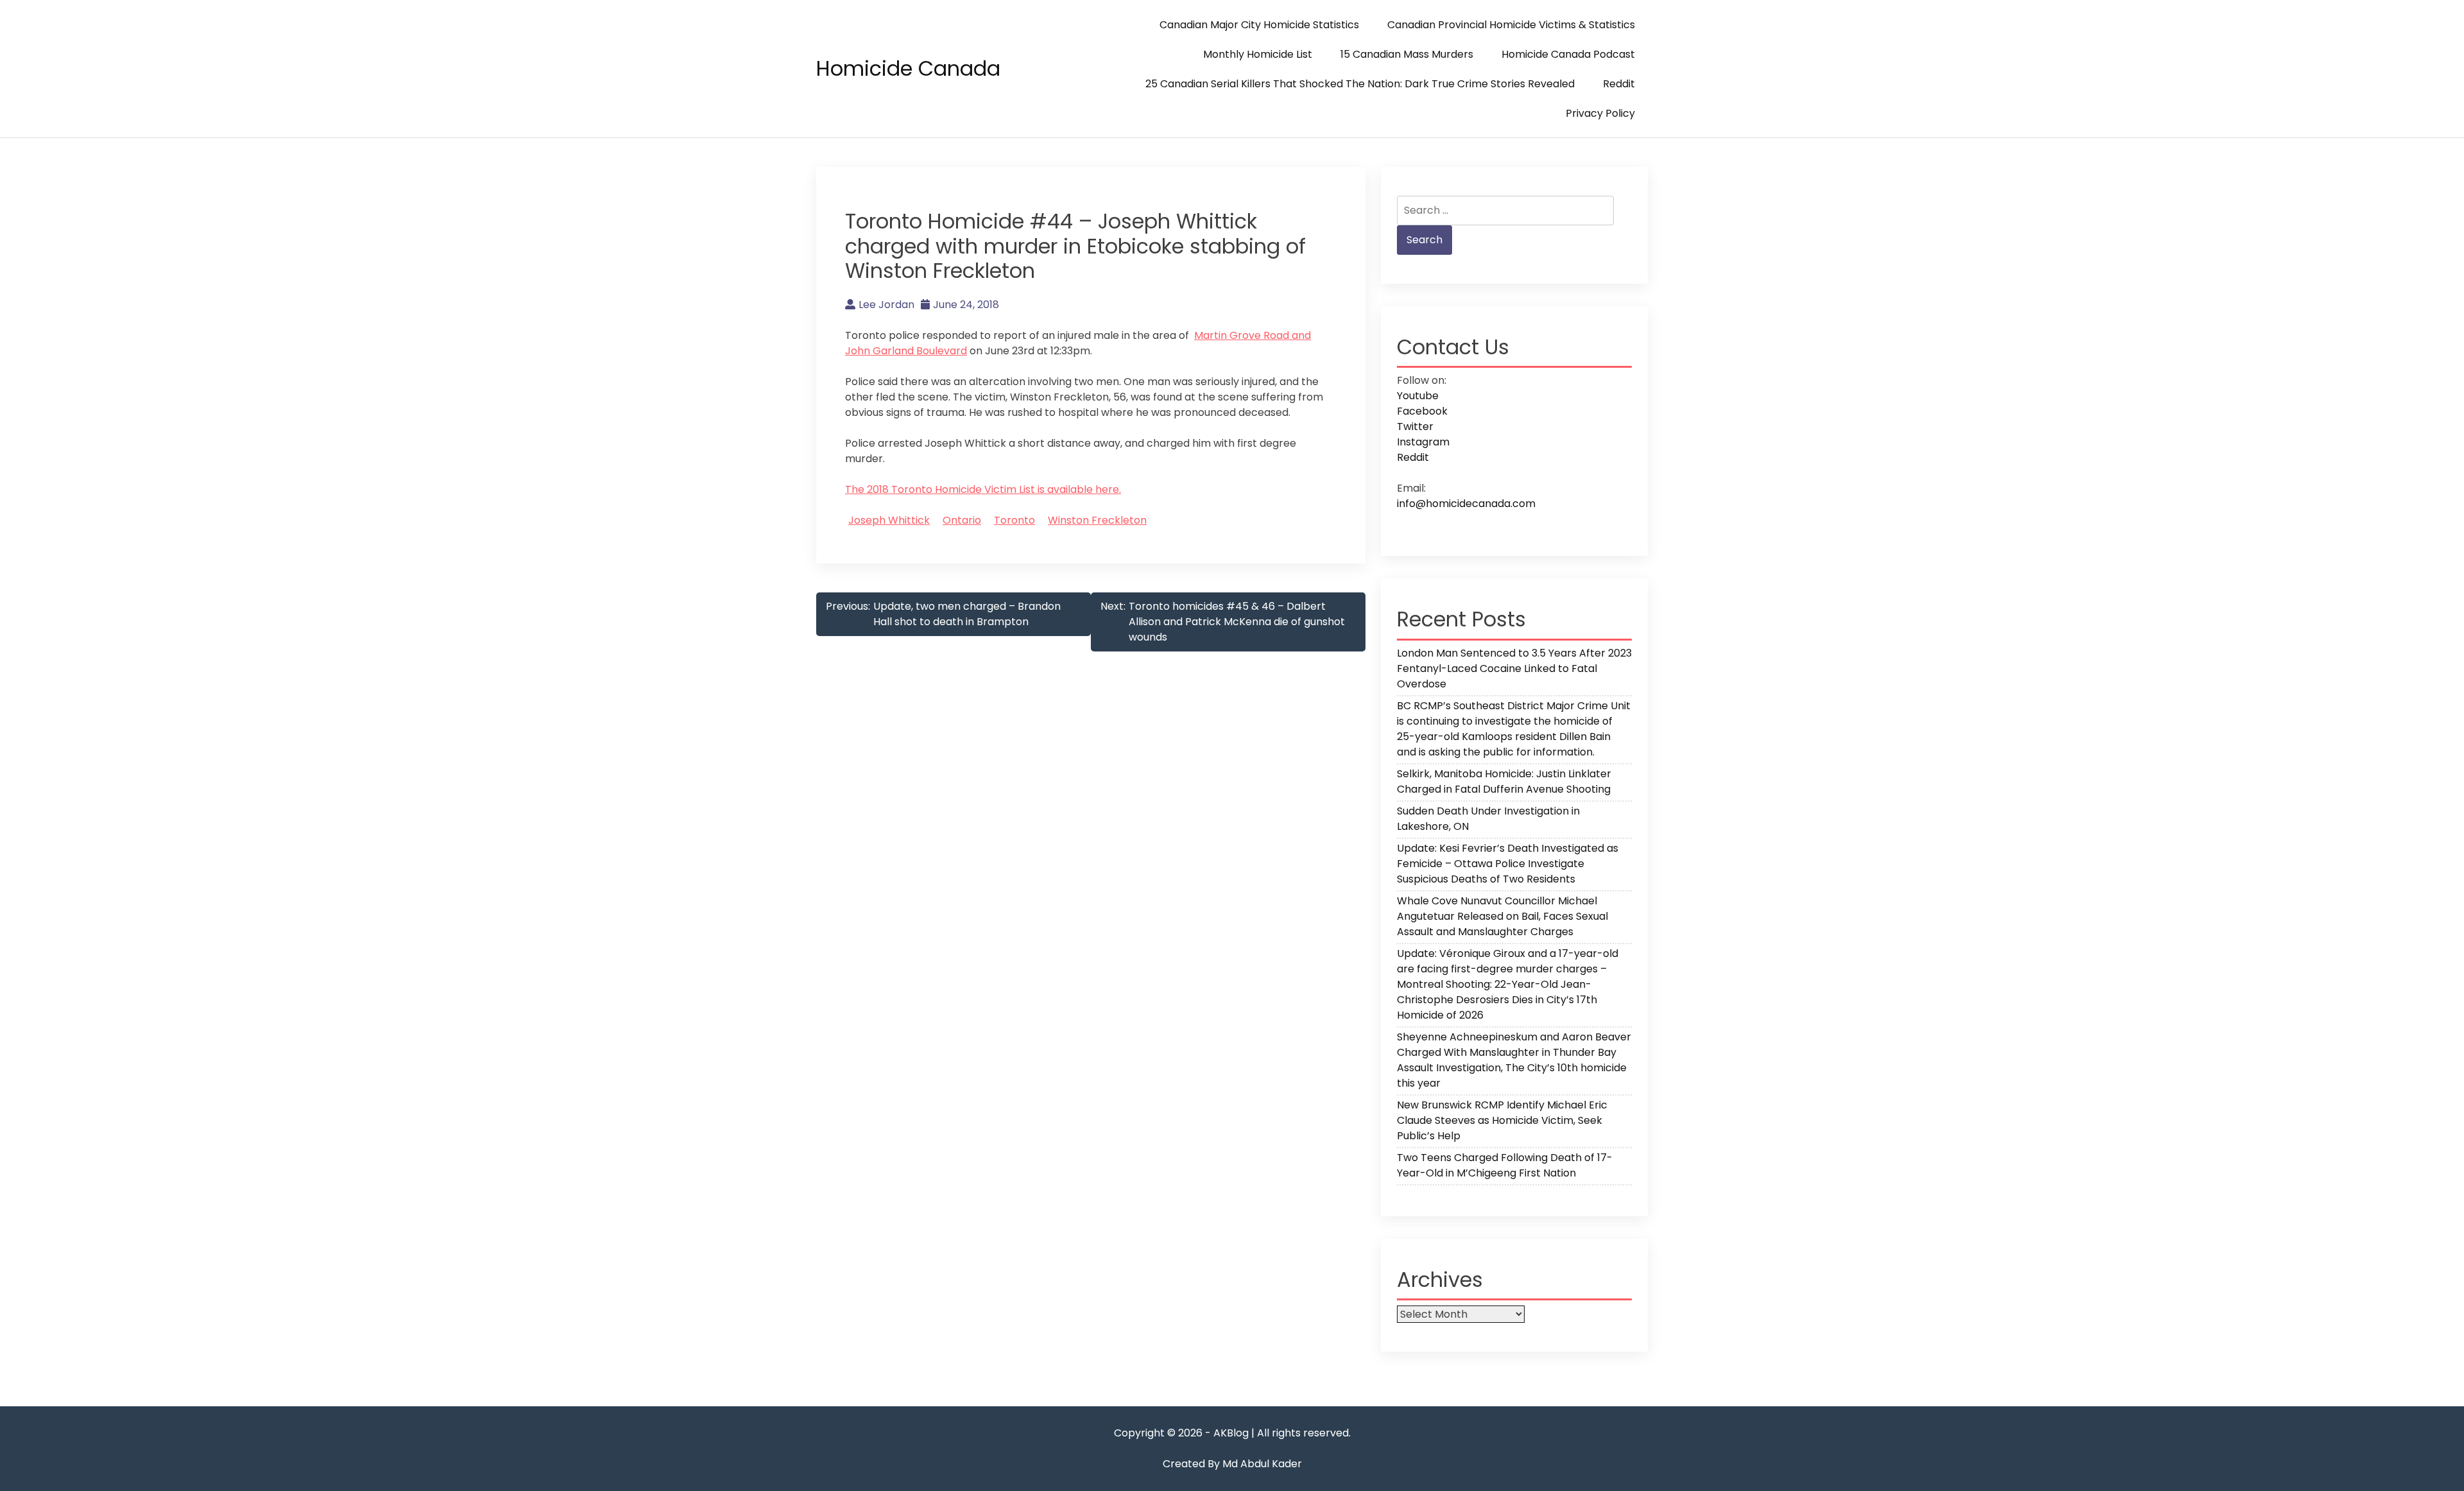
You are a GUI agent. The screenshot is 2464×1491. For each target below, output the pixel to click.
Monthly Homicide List (1258, 54)
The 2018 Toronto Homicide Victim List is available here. (983, 489)
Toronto (1014, 520)
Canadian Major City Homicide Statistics (1259, 25)
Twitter (1415, 427)
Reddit (1619, 84)
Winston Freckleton (1097, 520)
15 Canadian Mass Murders (1407, 54)
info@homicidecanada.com (1466, 504)
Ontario (962, 520)
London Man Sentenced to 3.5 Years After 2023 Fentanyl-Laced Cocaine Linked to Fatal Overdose (1514, 668)
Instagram (1423, 442)
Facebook (1422, 411)
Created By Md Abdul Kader (1232, 1464)
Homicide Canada (908, 68)
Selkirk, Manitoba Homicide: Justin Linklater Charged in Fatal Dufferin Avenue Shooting (1504, 781)
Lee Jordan (886, 305)
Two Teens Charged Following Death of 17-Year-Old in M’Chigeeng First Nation (1505, 1165)
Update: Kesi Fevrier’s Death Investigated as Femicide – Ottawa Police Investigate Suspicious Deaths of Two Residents (1508, 864)
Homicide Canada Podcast (1568, 54)
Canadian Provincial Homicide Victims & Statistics (1511, 25)
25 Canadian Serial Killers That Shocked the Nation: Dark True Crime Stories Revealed (1360, 84)
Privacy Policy (1600, 113)
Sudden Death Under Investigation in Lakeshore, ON (1488, 819)
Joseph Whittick (889, 520)
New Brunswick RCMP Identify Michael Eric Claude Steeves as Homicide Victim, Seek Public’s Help (1502, 1120)
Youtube (1418, 396)
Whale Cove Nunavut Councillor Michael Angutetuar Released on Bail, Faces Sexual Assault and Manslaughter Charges (1502, 916)
